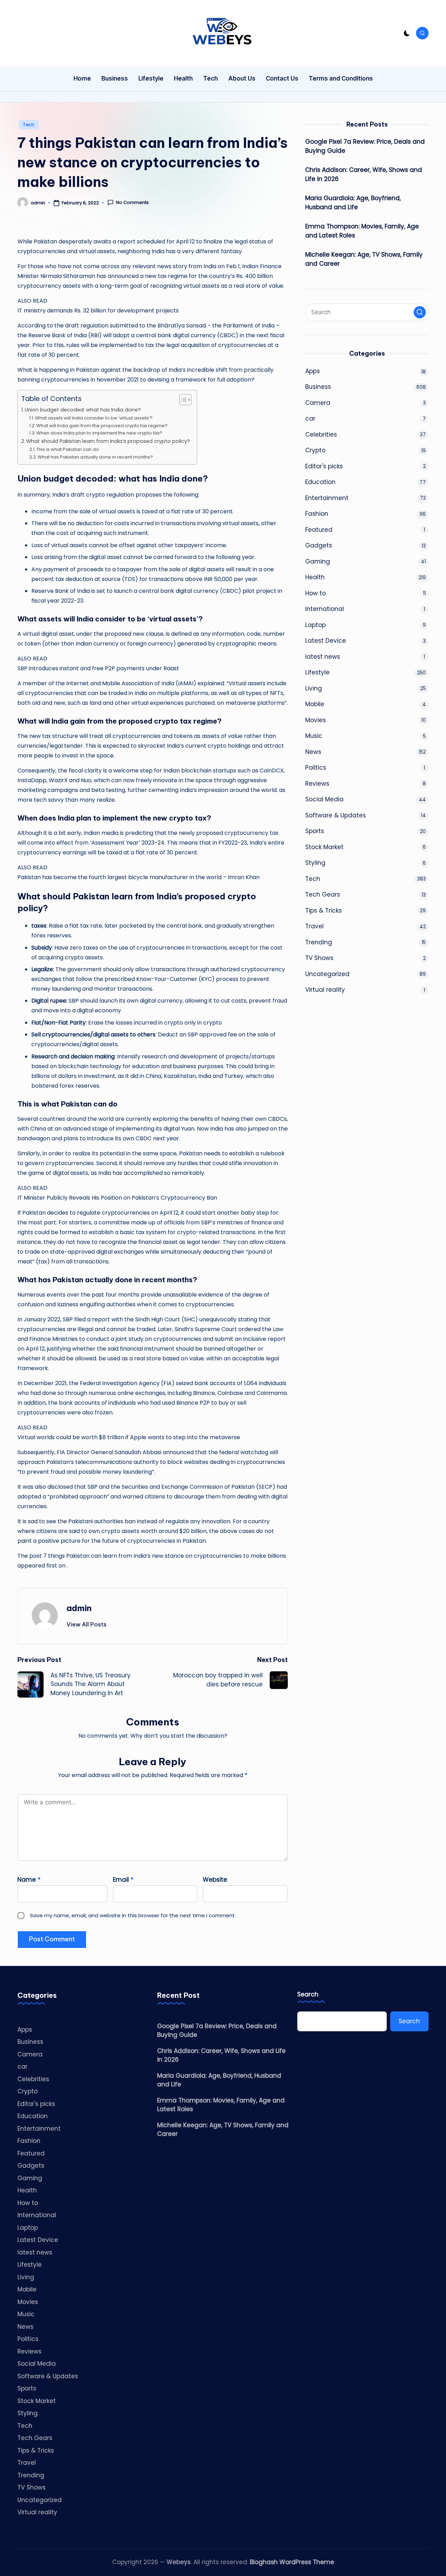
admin (79, 1608)
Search (308, 1995)
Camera (318, 402)
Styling (315, 863)
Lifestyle (317, 672)
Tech (29, 125)
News (313, 751)
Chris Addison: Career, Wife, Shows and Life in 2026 (364, 174)
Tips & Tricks (324, 910)
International (325, 609)
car (310, 418)
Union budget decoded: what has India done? (83, 410)
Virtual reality (325, 990)
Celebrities (321, 434)
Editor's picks (324, 466)
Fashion (317, 514)
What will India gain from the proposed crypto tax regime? (102, 426)
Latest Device (326, 641)
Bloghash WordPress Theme (292, 2562)
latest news (323, 656)
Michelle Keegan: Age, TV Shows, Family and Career (364, 259)
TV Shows (319, 958)
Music (314, 736)
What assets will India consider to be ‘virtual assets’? (94, 418)
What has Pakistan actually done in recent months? (95, 457)
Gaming (318, 561)
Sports (315, 831)
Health (315, 577)
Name (29, 1880)
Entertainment (327, 498)
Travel (314, 926)
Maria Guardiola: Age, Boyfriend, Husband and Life (353, 203)
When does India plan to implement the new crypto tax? (99, 433)
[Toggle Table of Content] (182, 400)
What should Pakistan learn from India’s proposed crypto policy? (108, 441)
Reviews (317, 783)
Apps (313, 371)
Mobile (315, 704)
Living (314, 688)
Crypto (315, 450)
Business (318, 387)
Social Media (324, 799)
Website (215, 1880)
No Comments (132, 203)
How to (316, 593)
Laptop (316, 625)
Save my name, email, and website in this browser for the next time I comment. (133, 1915)
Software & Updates (336, 815)
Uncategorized (327, 974)
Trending (319, 942)
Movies (316, 720)
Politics (316, 768)
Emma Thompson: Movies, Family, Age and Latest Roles (362, 231)
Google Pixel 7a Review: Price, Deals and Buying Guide (365, 146)
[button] (87, 1624)
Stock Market (324, 847)
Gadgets (319, 545)
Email (123, 1880)
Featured (319, 529)
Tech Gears (323, 894)
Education (320, 482)
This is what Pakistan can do (68, 449)
